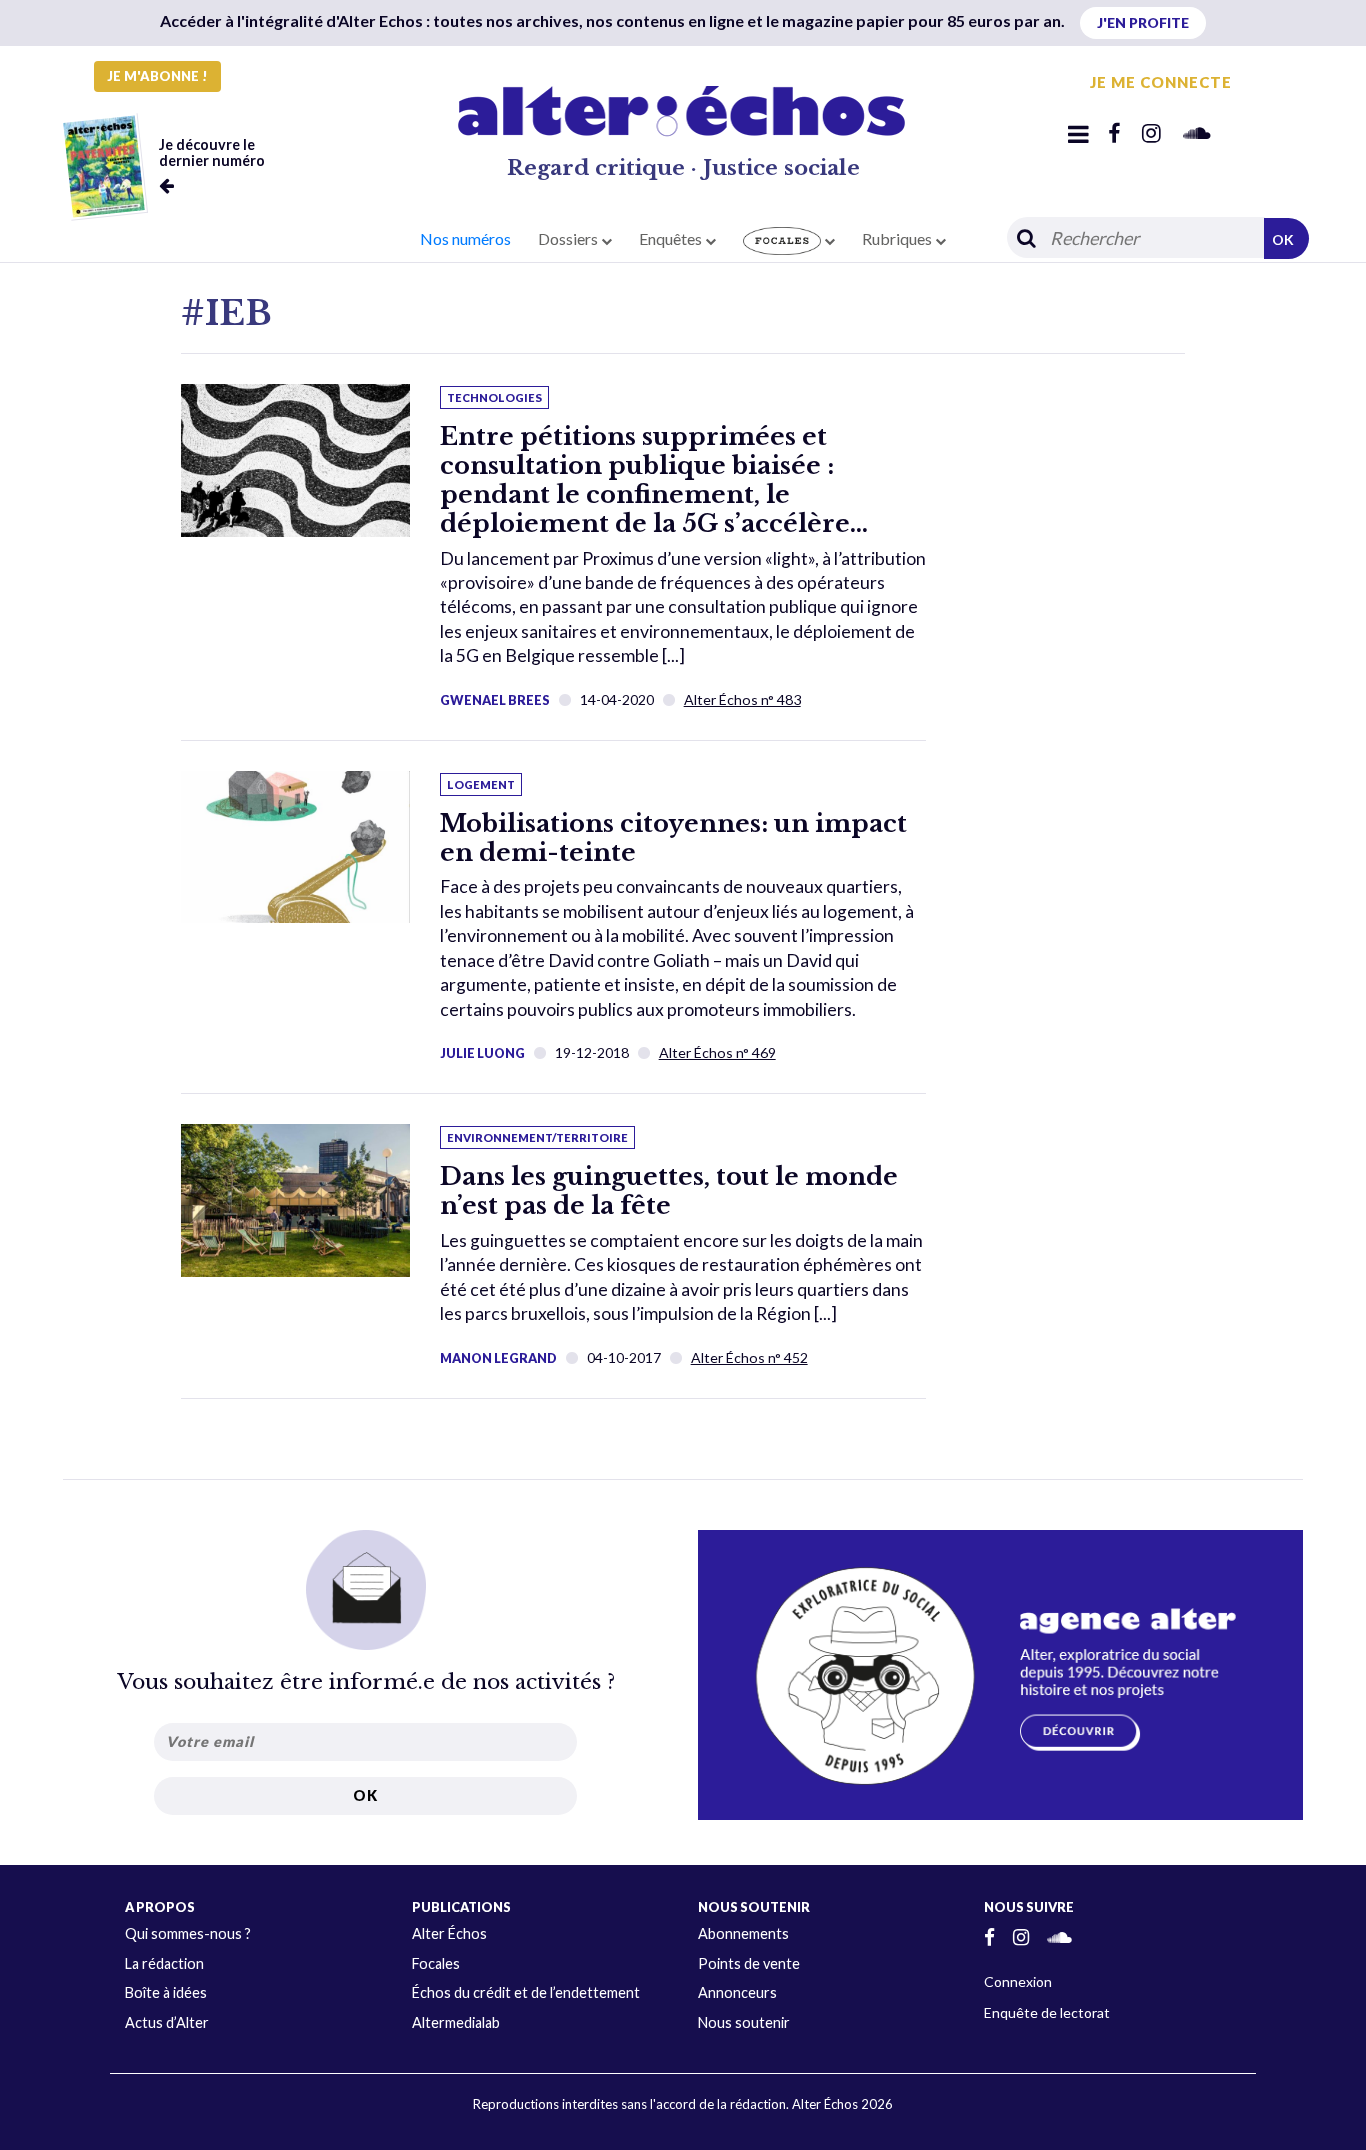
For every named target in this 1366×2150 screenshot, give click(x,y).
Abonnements (743, 1933)
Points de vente (749, 1963)
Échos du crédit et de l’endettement (526, 1992)
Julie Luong (482, 1053)
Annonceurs (737, 1992)
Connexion (1018, 1981)
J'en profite (1143, 22)
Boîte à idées (166, 1992)
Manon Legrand (498, 1358)
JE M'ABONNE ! (157, 76)
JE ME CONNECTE (1161, 82)
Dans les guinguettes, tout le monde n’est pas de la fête (669, 1191)
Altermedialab (456, 2022)
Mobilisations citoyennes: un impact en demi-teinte (673, 838)
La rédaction (164, 1963)
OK (1283, 239)
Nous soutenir (744, 2022)
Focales (436, 1963)
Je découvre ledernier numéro (212, 152)
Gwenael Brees (495, 700)
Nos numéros (465, 238)
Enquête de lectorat (1047, 2012)
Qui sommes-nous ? (188, 1933)
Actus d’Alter (167, 2022)
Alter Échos (449, 1933)
